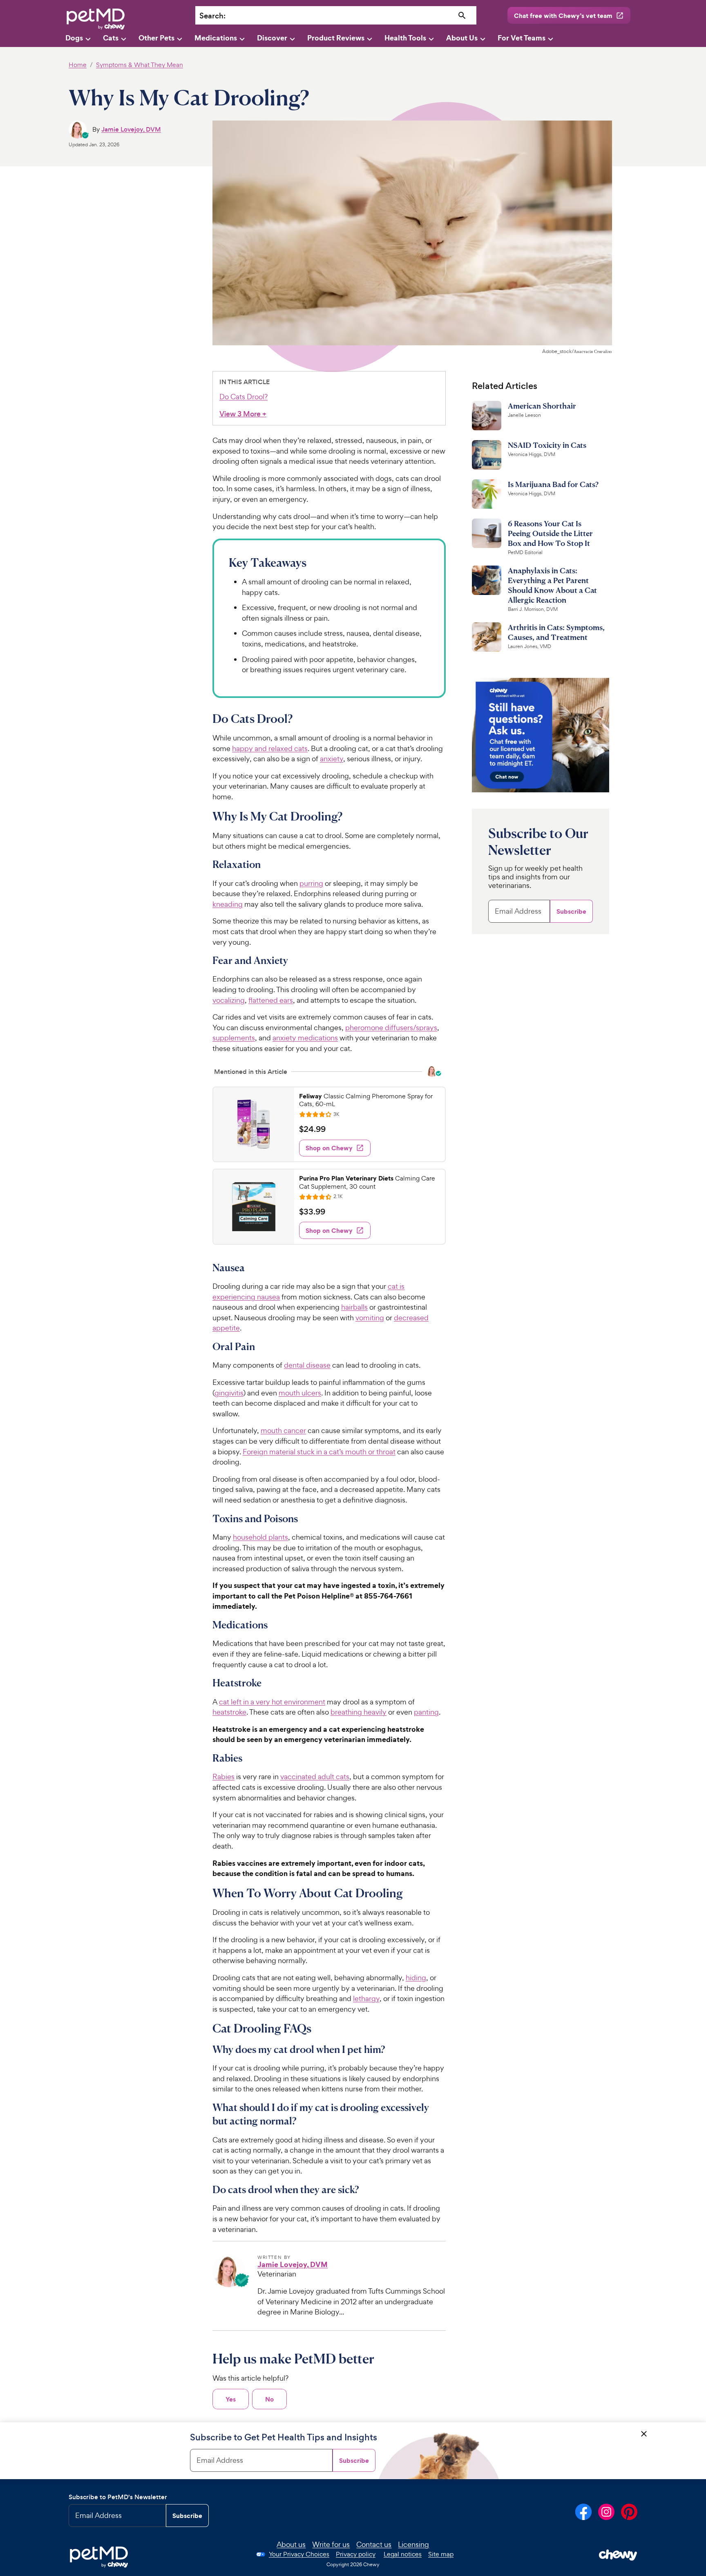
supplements (234, 1038)
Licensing (413, 2544)
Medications (216, 38)
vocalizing (229, 1000)
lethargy (366, 1998)
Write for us (331, 2544)
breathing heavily (359, 1712)
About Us (462, 38)
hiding (416, 1978)
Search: (212, 16)
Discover (272, 38)
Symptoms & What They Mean (140, 65)
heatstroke (229, 1712)
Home (78, 65)
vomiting (370, 1318)
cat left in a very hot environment (272, 1702)
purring (311, 883)
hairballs (354, 1307)
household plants (260, 1537)
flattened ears (271, 1000)
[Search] (462, 16)
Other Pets (156, 38)
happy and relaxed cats (270, 748)
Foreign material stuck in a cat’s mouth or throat (319, 1452)
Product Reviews (336, 38)
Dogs (74, 38)
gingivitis (229, 1393)
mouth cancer (283, 1430)
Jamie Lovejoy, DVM (131, 129)
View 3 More (243, 414)
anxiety (332, 759)
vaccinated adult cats (315, 1777)
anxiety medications (305, 1038)
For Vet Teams (522, 38)
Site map (441, 2554)
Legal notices (403, 2554)
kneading (228, 904)
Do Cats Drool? (244, 397)
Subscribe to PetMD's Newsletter (118, 2497)
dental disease (307, 1365)
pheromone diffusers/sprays (391, 1027)
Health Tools (405, 38)
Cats (111, 38)
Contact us (374, 2544)
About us (291, 2544)
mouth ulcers (300, 1393)
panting (426, 1712)
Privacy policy (356, 2554)
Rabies (223, 1777)
